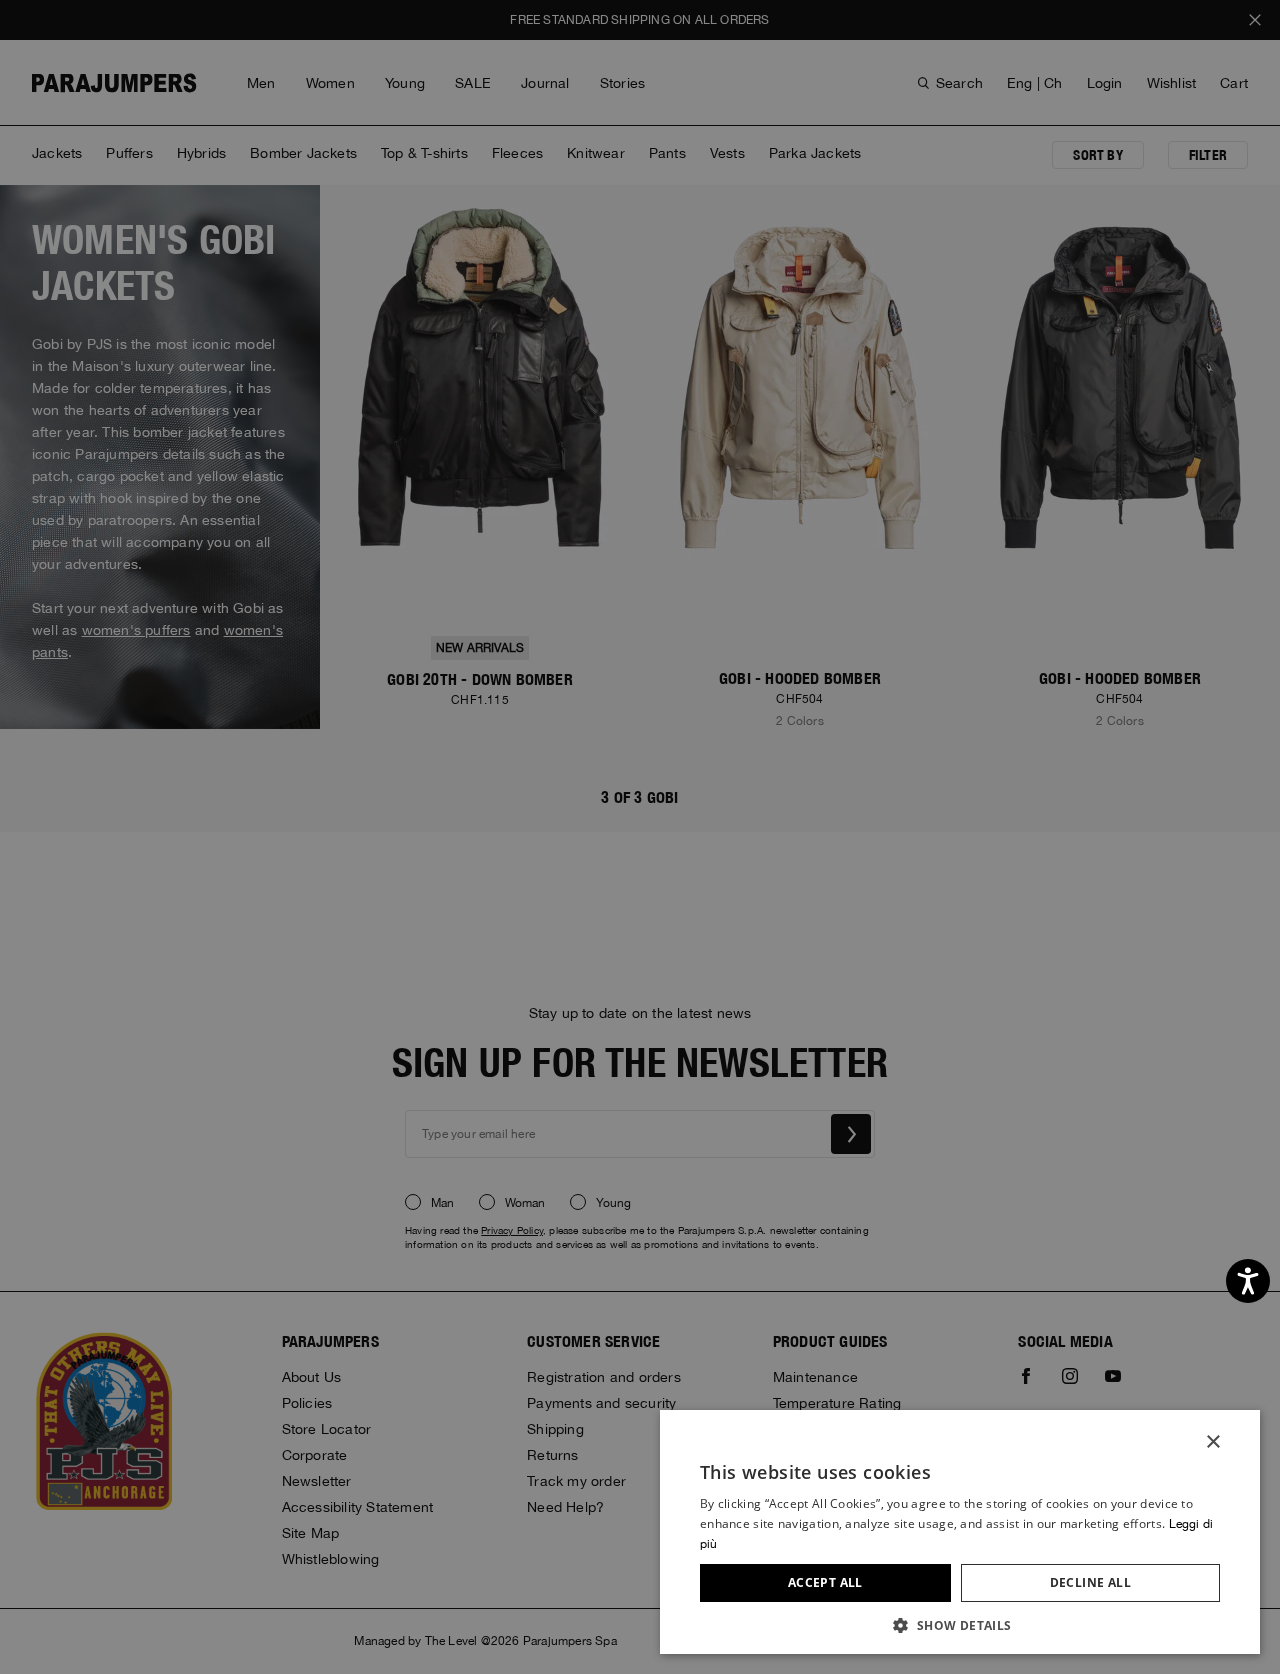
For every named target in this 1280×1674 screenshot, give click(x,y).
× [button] (1212, 1442)
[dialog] (640, 837)
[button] (960, 1624)
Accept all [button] (825, 1582)
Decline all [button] (1090, 1582)
